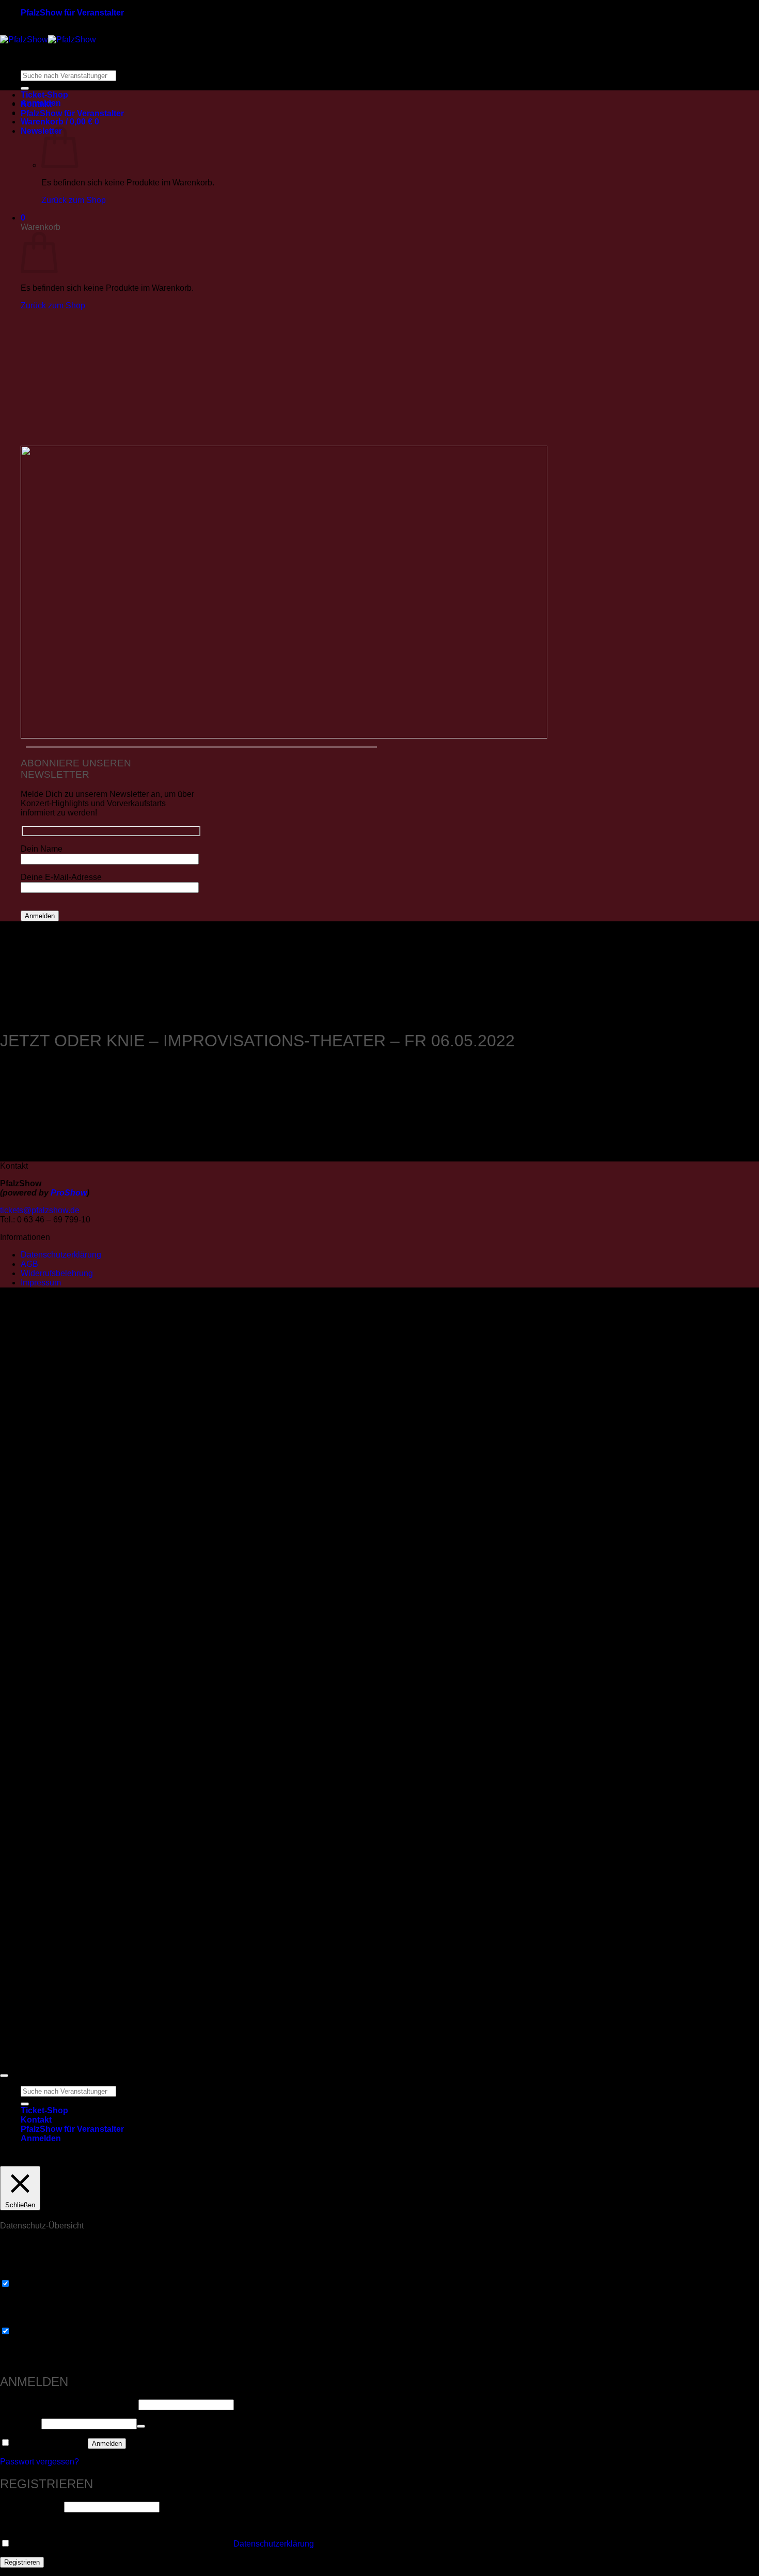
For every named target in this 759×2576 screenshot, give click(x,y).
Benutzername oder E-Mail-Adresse (68, 2404)
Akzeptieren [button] (605, 2158)
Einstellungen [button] (545, 2158)
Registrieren (22, 2562)
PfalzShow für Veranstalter (72, 13)
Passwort (20, 2423)
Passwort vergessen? (39, 2462)
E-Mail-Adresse (31, 2507)
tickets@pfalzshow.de (40, 1210)
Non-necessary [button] (28, 2321)
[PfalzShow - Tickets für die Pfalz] (48, 40)
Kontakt (36, 104)
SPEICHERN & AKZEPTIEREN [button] (59, 2359)
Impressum (41, 1283)
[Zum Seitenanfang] (4, 2076)
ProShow (69, 1193)
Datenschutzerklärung (61, 1255)
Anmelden (107, 2444)
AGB (29, 1264)
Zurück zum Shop (74, 200)
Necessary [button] (20, 2274)
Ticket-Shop (44, 95)
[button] (60, 122)
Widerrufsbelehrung (57, 1273)
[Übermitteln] (25, 88)
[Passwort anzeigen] (141, 2426)
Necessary (32, 2284)
